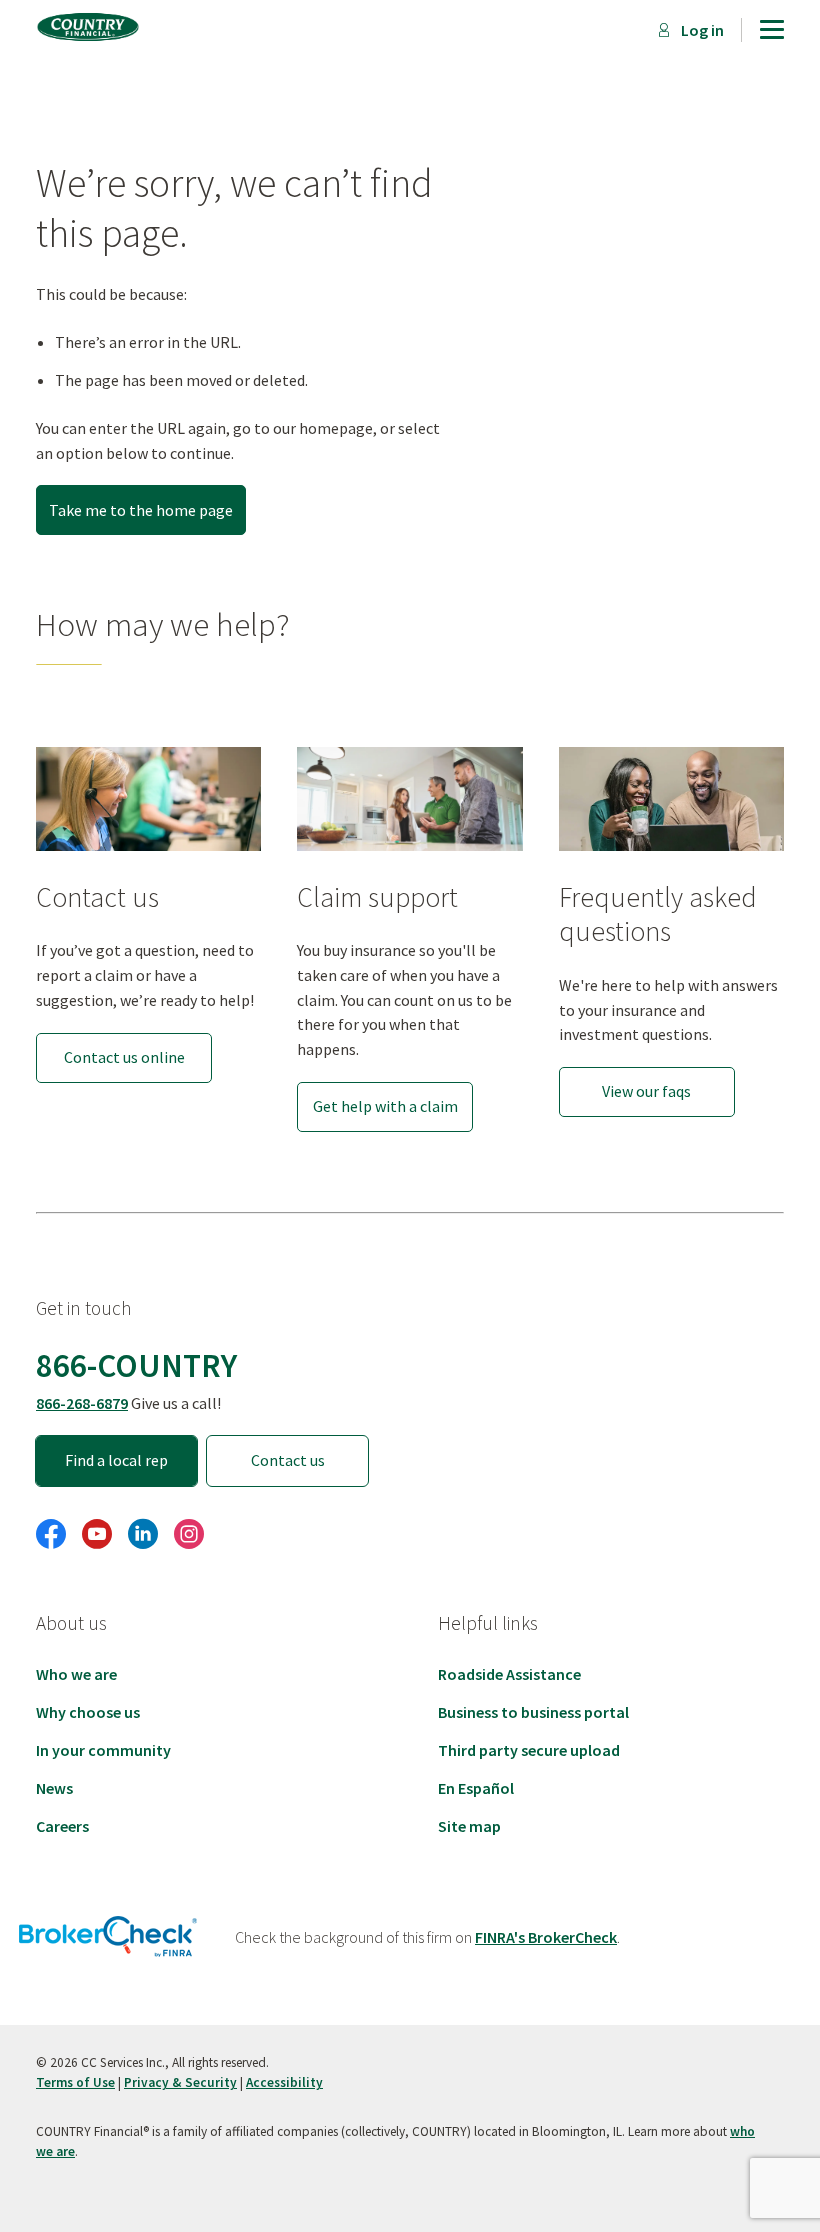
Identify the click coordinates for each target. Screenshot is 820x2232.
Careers (62, 1826)
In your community (103, 1750)
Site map (469, 1826)
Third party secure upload (529, 1750)
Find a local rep (116, 1460)
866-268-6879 (82, 1403)
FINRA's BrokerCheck (546, 1937)
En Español (476, 1788)
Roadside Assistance (509, 1674)
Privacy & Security (180, 2082)
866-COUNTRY (136, 1365)
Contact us (288, 1460)
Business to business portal (533, 1712)
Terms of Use (75, 2082)
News (54, 1788)
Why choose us (88, 1712)
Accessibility (284, 2082)
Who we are (76, 1674)
